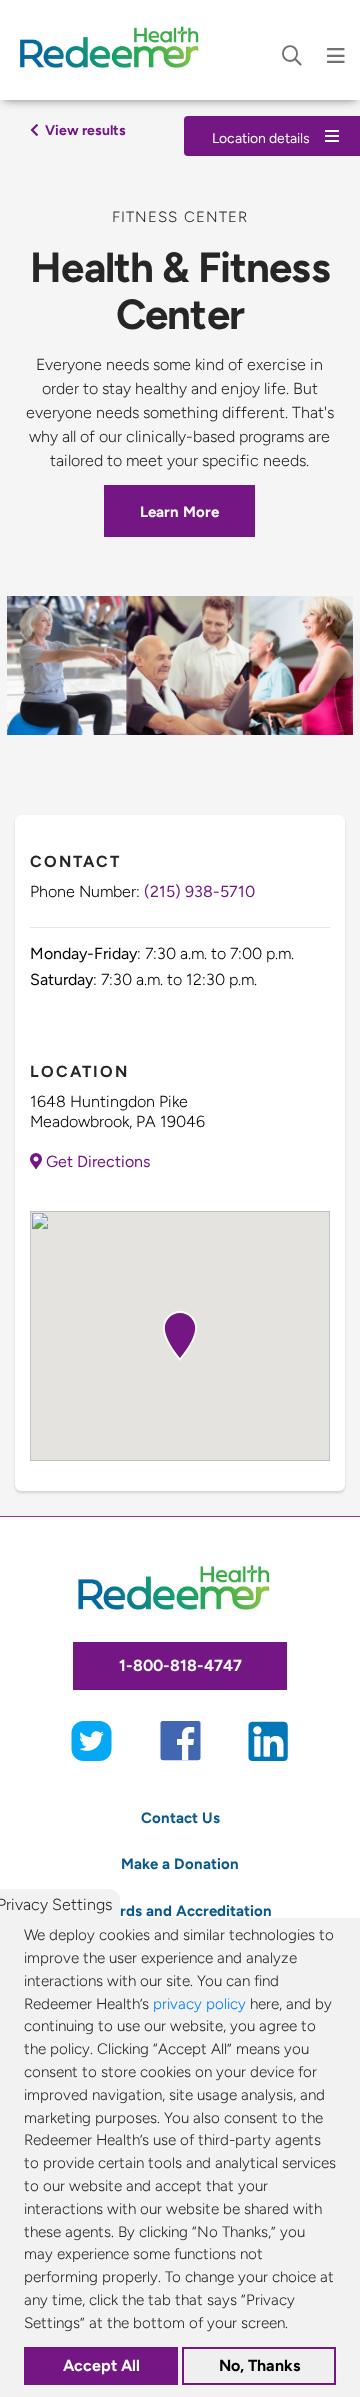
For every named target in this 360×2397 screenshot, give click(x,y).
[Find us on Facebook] (180, 1739)
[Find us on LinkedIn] (268, 1739)
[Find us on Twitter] (91, 1739)
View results (84, 130)
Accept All (101, 2365)
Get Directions (96, 1161)
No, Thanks (259, 2365)
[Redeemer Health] (115, 50)
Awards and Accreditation (180, 1910)
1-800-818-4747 (180, 1665)
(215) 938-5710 (199, 891)
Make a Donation (180, 1863)
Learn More (179, 511)
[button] (180, 1336)
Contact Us (180, 1817)
